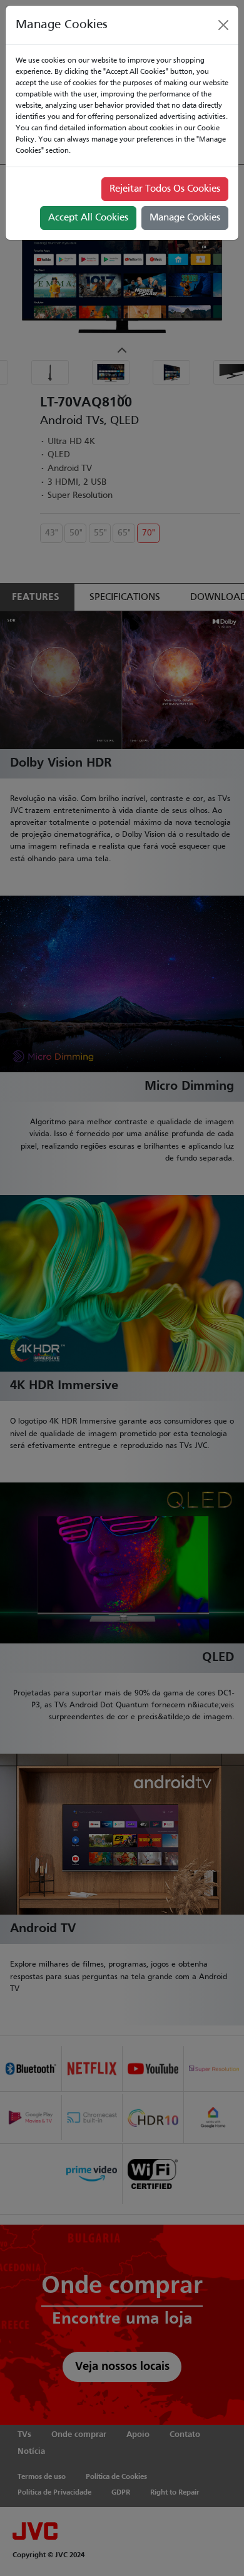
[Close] (223, 25)
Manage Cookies (185, 218)
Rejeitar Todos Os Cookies (165, 189)
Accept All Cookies (88, 218)
